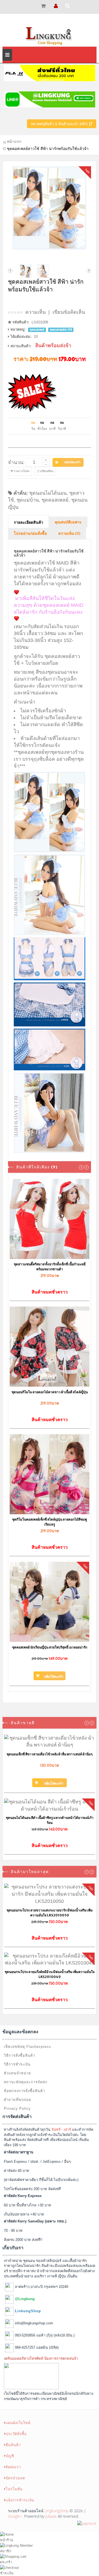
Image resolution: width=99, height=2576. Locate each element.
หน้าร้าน (7, 2540)
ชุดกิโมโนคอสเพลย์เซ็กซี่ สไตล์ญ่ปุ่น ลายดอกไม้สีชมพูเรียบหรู (50, 1522)
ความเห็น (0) (69, 534)
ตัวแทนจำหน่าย (17, 2073)
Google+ (15, 2516)
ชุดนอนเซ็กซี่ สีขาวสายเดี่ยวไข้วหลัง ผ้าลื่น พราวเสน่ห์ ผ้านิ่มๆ (50, 1754)
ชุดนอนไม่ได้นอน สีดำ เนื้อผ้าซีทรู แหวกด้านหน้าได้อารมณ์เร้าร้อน (50, 1820)
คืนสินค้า (13, 2445)
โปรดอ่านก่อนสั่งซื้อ (30, 534)
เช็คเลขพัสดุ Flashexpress (28, 2047)
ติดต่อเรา (13, 2467)
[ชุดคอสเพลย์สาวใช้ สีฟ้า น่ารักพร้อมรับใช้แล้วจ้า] (50, 208)
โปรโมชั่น (14, 2489)
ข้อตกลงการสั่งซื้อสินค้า (24, 2091)
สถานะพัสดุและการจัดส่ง (25, 2082)
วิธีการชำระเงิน (17, 2064)
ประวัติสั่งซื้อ (16, 2434)
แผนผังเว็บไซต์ (18, 2423)
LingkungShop (57, 2511)
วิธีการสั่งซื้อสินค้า (20, 2055)
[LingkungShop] (50, 35)
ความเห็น (35, 312)
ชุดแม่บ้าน (28, 500)
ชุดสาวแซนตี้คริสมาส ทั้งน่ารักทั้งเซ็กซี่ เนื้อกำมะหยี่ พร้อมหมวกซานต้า (50, 1267)
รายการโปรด (21, 471)
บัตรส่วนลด (15, 2478)
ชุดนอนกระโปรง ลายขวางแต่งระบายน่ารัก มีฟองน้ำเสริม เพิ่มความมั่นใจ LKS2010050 (50, 1913)
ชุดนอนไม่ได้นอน (48, 493)
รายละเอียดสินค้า (28, 523)
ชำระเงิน (7, 2573)
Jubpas (51, 2516)
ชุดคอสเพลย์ (55, 500)
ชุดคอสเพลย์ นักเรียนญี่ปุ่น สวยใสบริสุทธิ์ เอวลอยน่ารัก (50, 1647)
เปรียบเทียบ (46, 471)
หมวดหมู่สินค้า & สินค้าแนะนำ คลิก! (60, 124)
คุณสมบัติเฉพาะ (68, 522)
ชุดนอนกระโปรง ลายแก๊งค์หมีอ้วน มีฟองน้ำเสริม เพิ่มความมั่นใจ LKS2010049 (50, 1974)
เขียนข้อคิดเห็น (69, 312)
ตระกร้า (6, 2562)
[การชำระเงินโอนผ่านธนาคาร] (87, 2523)
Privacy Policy (17, 2109)
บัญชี (10, 2456)
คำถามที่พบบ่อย (18, 2100)
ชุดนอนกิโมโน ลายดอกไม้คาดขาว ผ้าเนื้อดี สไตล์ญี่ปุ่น (50, 1392)
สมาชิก (6, 2551)
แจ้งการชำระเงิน (20, 2500)
